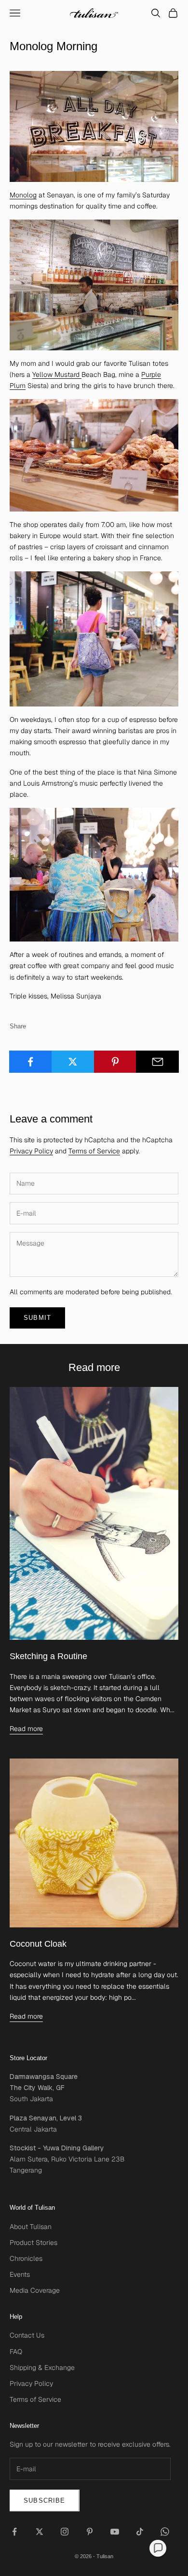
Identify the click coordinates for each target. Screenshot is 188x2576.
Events (20, 2274)
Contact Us (27, 2335)
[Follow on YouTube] (115, 2532)
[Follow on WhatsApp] (165, 2532)
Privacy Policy (31, 1151)
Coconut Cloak (38, 1944)
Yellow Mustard (57, 374)
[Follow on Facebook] (14, 2532)
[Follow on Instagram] (65, 2532)
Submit (37, 1318)
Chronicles (26, 2258)
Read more (26, 1729)
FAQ (16, 2352)
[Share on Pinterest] (115, 1062)
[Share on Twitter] (73, 1062)
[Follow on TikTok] (140, 2532)
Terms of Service (94, 1151)
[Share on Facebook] (31, 1062)
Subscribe (45, 2500)
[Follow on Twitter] (40, 2532)
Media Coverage (35, 2290)
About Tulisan (31, 2227)
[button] (158, 2548)
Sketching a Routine (48, 1656)
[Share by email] (157, 1062)
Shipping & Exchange (42, 2368)
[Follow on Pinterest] (90, 2532)
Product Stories (34, 2243)
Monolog (23, 195)
